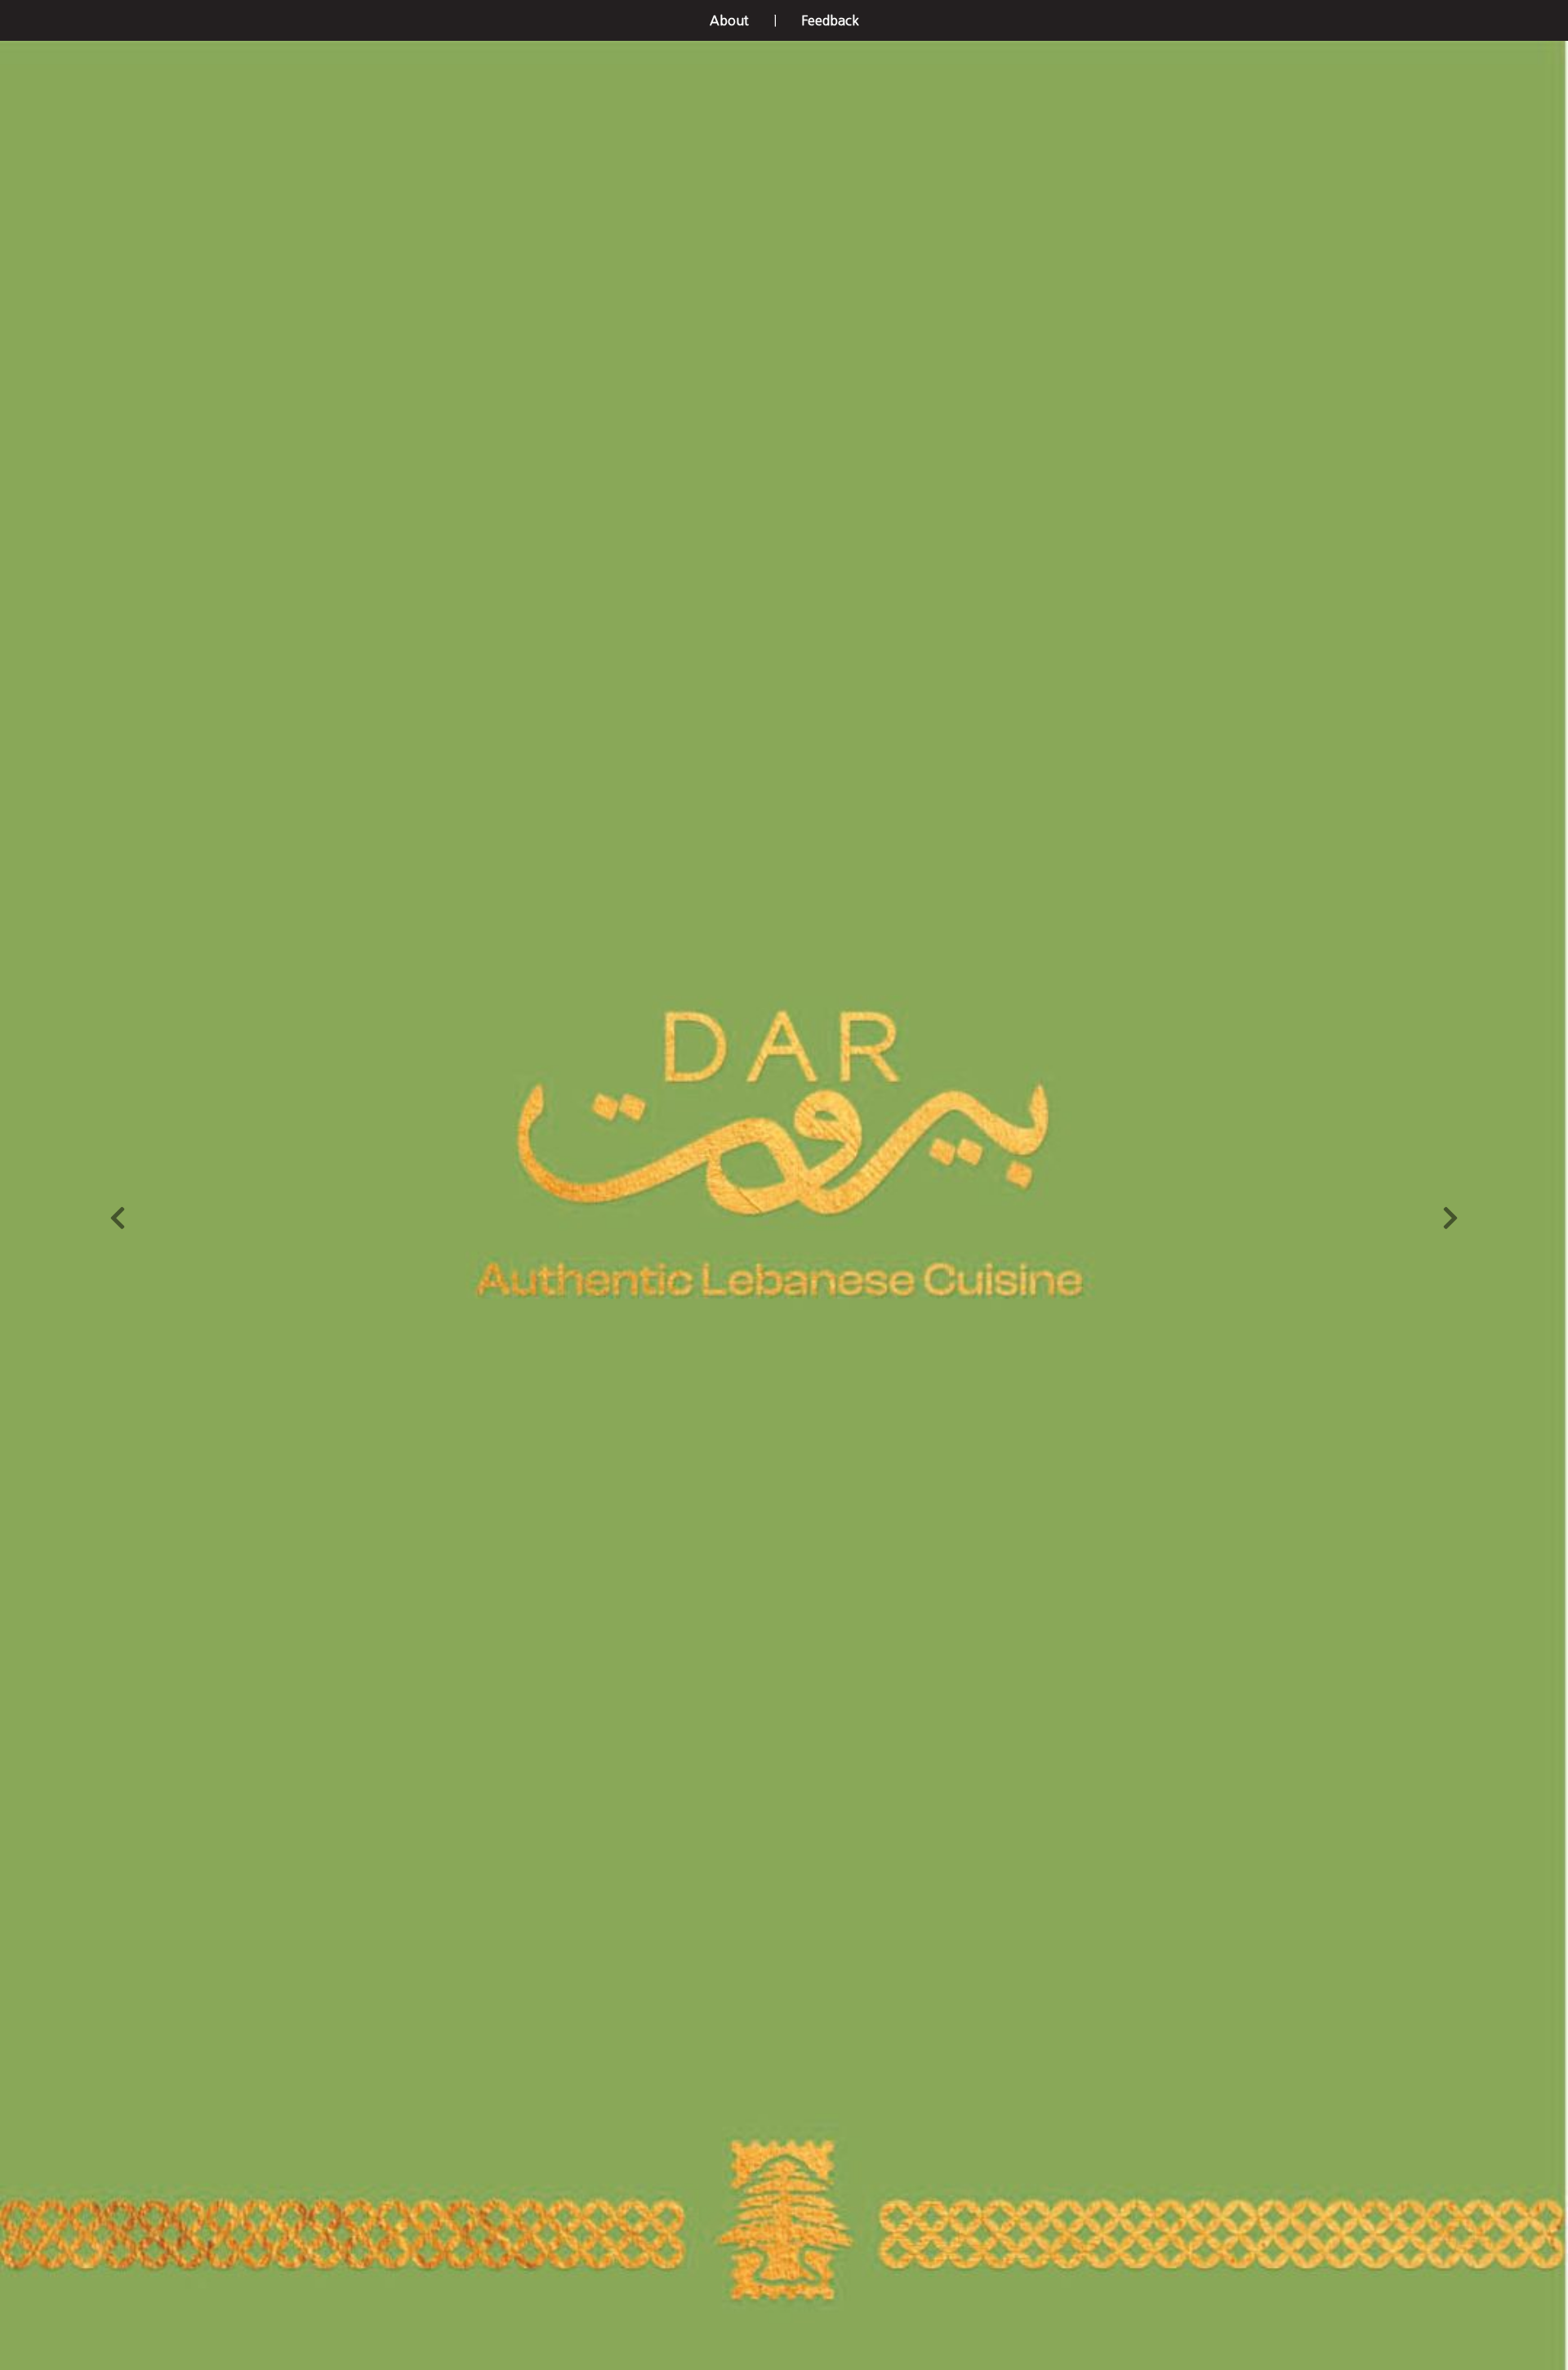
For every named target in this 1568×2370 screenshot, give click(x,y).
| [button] (775, 20)
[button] (729, 20)
